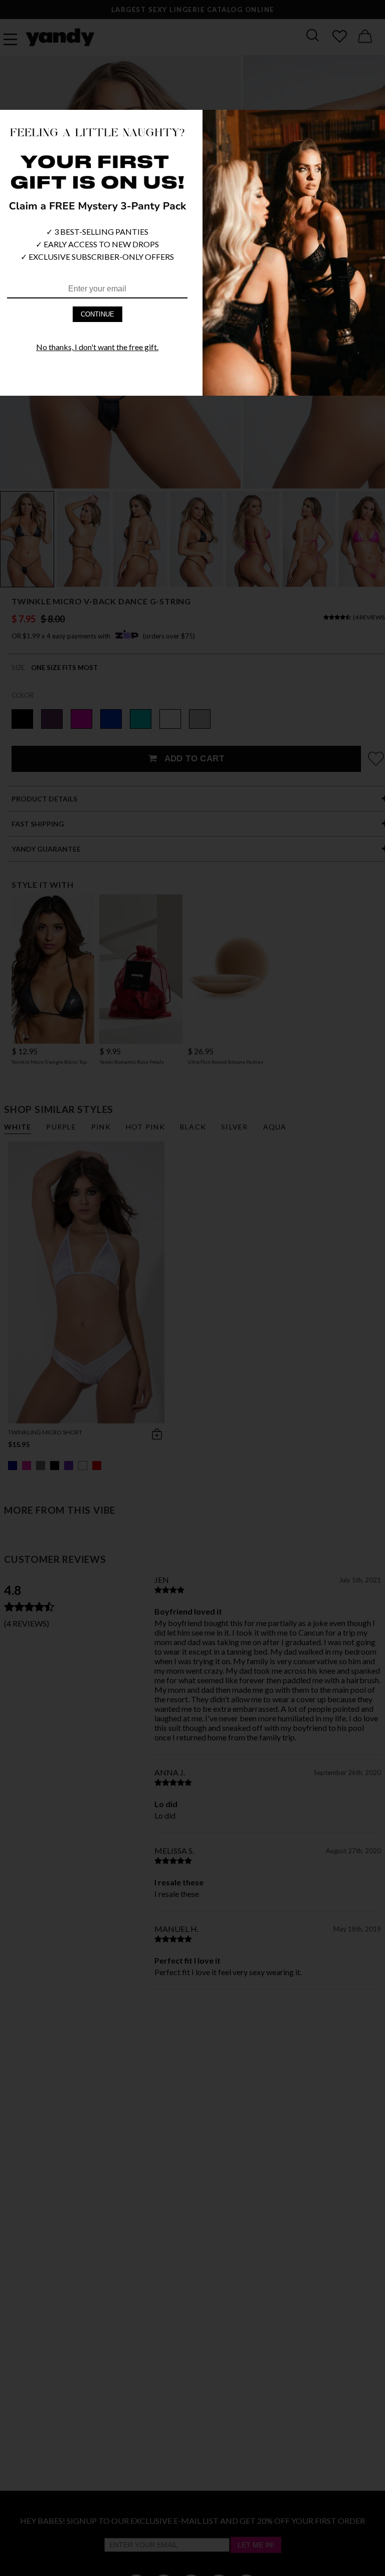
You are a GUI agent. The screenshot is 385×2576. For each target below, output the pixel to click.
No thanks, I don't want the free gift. (97, 347)
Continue (98, 314)
